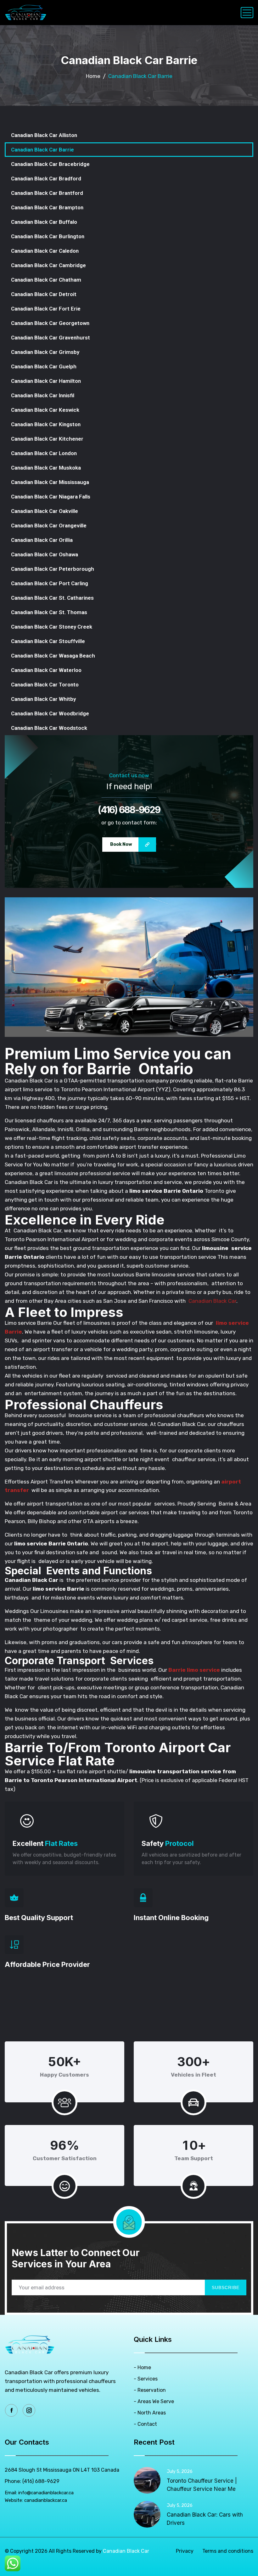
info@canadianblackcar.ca (46, 2493)
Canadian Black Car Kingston (46, 424)
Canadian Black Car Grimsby (45, 352)
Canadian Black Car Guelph (44, 366)
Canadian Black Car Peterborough (53, 569)
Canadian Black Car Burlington (48, 236)
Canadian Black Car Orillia (42, 540)
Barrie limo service (194, 1670)
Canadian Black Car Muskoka (46, 468)
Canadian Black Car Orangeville (49, 526)
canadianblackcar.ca (46, 2500)
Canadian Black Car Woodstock (49, 728)
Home (93, 76)
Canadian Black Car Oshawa (45, 554)
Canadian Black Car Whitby (43, 699)
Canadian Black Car (212, 1301)
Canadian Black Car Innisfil (43, 395)
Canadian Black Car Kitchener (47, 439)
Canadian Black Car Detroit (44, 294)
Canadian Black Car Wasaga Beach (53, 656)
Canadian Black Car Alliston (44, 135)
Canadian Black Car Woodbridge (50, 713)
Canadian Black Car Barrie (42, 150)
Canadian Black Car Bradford (46, 179)
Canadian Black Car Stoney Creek (52, 627)
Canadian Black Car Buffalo (44, 222)
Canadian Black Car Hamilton (46, 381)
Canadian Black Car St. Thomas (49, 612)
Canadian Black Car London (44, 453)
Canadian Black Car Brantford (47, 193)
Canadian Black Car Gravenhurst (50, 338)
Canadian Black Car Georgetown (50, 323)
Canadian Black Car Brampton (47, 207)
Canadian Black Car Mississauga (50, 482)
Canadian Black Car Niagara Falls (51, 497)
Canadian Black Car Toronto (45, 685)
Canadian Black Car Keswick (45, 410)
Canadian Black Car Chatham (46, 280)
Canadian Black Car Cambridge (48, 265)
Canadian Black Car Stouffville (48, 641)
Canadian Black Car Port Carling (50, 583)
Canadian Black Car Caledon (45, 251)
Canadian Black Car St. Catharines (52, 598)
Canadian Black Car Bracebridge (50, 164)
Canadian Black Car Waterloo (46, 670)
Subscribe (226, 2287)
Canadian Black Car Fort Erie (46, 309)
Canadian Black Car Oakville (45, 511)
